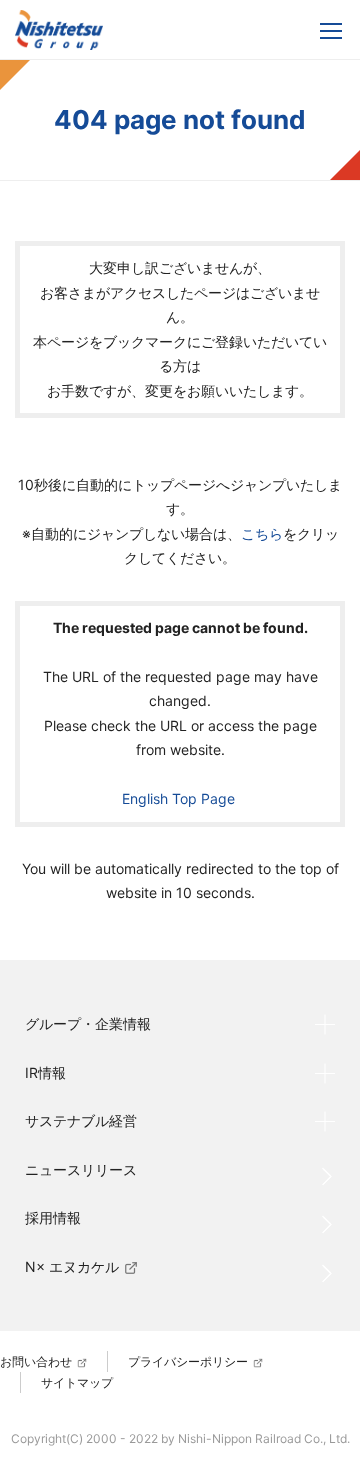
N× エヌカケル (72, 1266)
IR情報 (45, 1072)
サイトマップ (77, 1382)
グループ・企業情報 (88, 1023)
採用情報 (53, 1217)
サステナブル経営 (81, 1120)
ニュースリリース (81, 1169)
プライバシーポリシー (188, 1361)
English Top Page (180, 798)
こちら (262, 533)
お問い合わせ (36, 1361)
